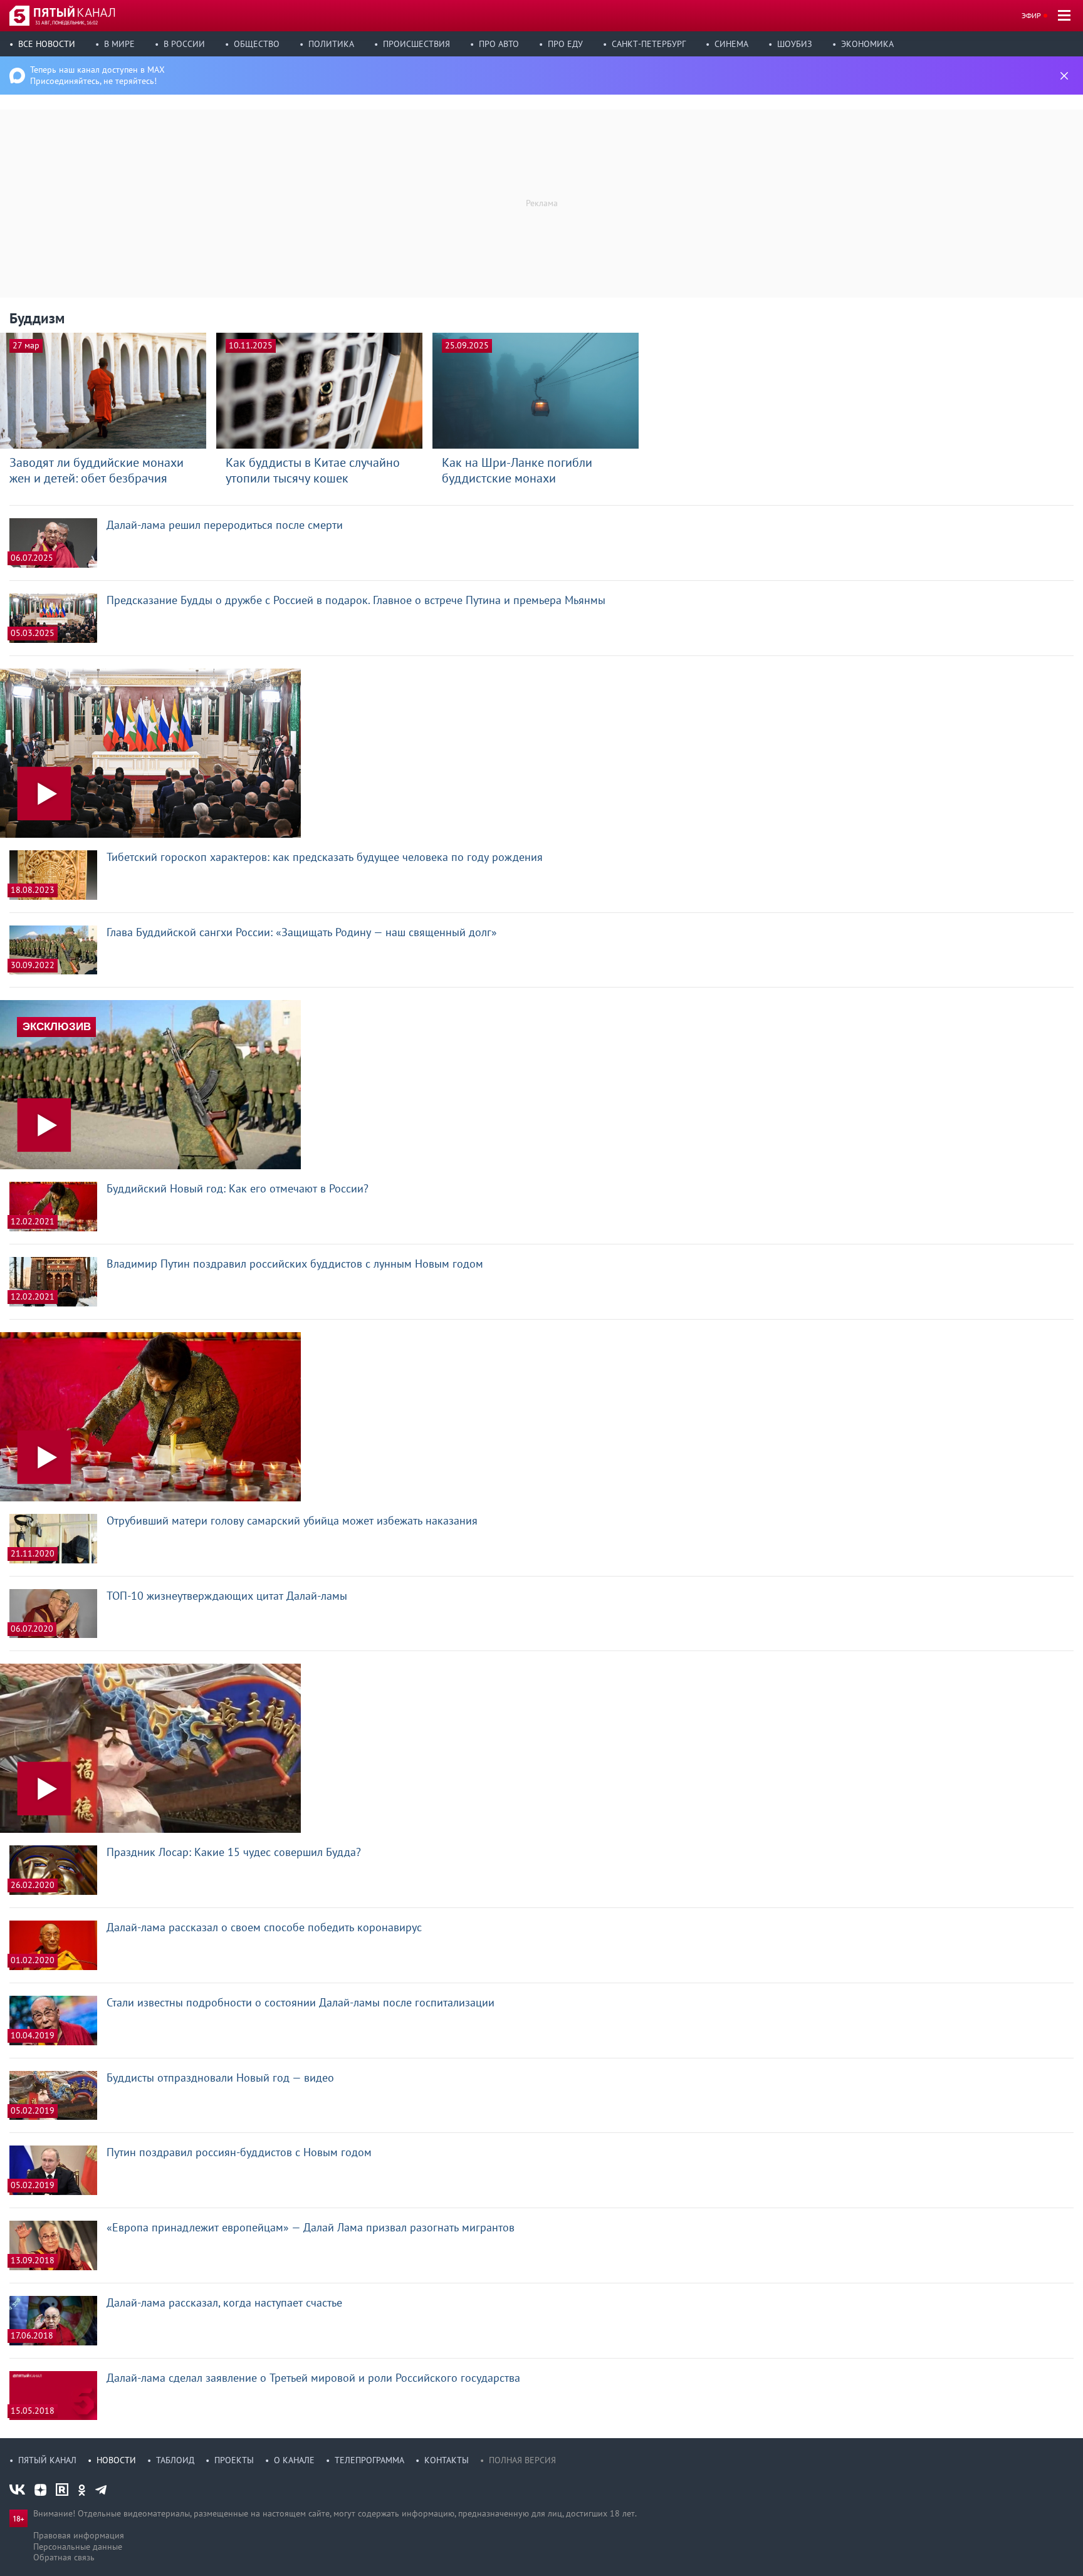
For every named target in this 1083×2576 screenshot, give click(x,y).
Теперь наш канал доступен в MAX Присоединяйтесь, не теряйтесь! (97, 75)
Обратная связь (64, 2557)
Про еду (565, 44)
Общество (257, 44)
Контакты (447, 2460)
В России (184, 44)
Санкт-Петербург (649, 44)
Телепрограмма (369, 2460)
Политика (331, 44)
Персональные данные (78, 2547)
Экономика (867, 44)
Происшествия (416, 44)
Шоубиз (795, 44)
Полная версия (522, 2460)
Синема (731, 44)
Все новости (47, 44)
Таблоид (175, 2460)
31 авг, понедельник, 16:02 (66, 23)
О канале (294, 2460)
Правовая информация (79, 2535)
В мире (119, 44)
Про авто (499, 44)
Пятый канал (47, 2460)
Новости (116, 2460)
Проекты (234, 2460)
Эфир (1031, 15)
